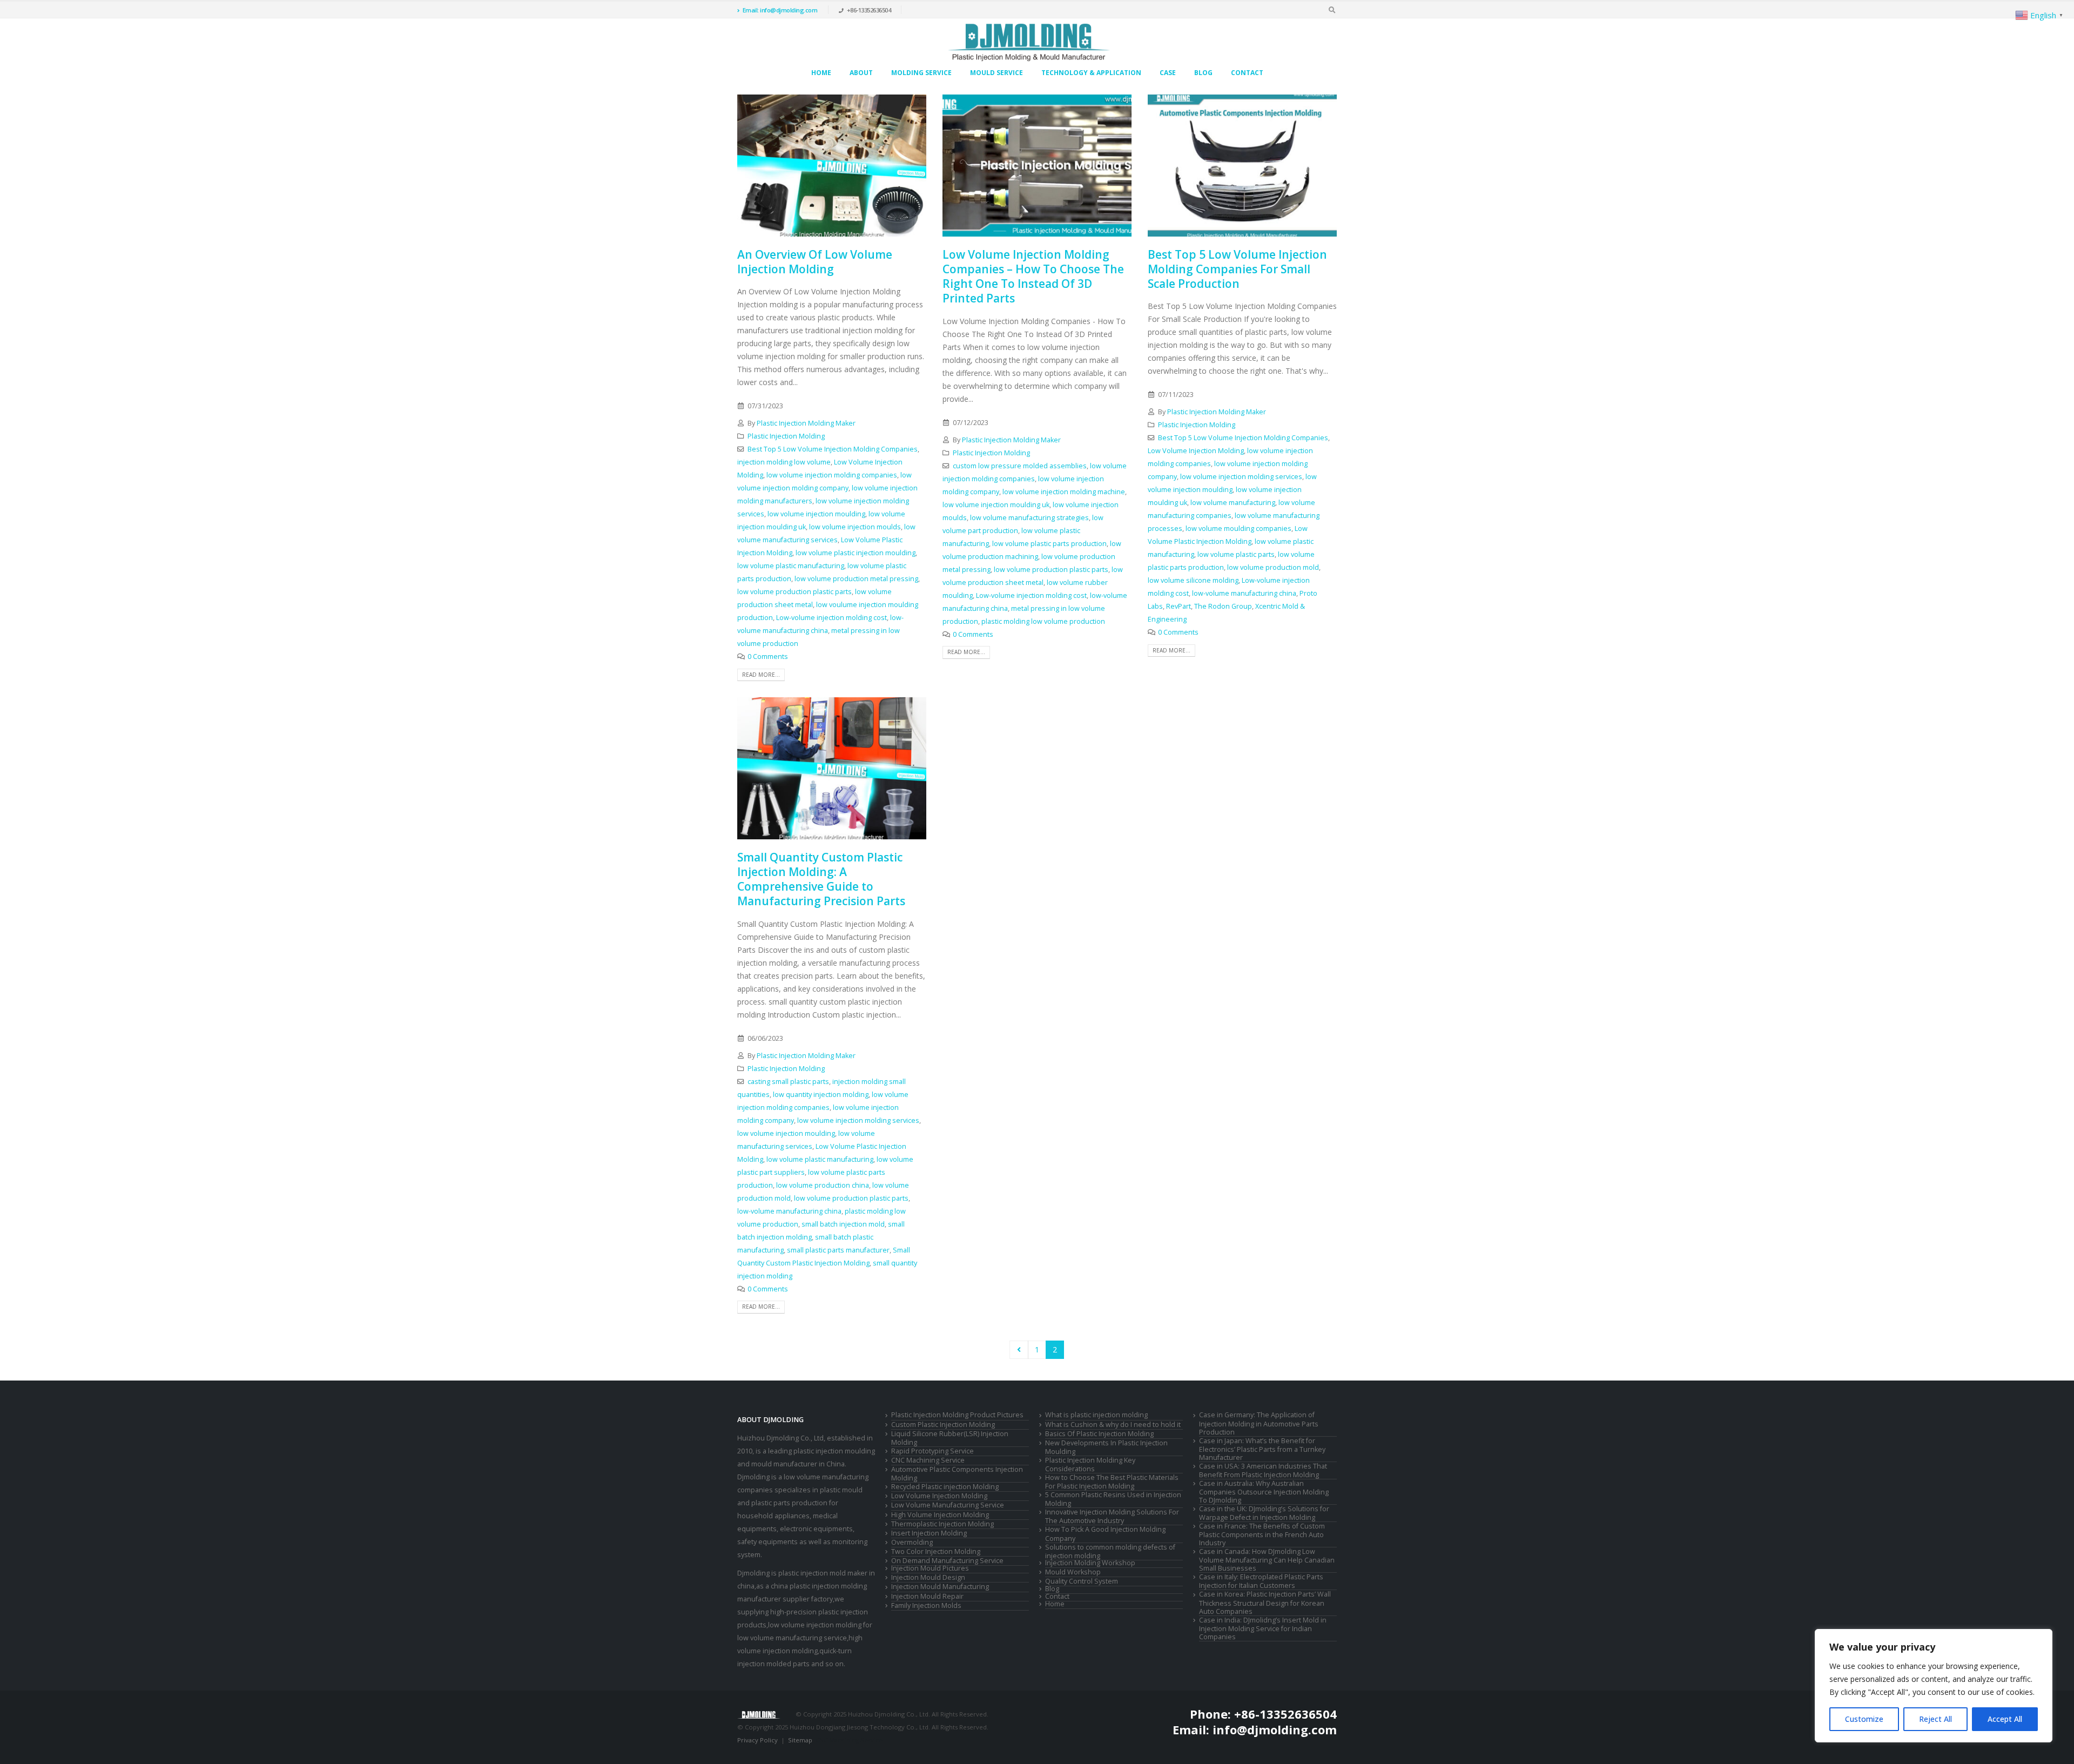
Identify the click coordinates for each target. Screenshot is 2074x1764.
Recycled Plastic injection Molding (945, 1487)
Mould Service (996, 73)
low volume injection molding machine (1064, 492)
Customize (1864, 1719)
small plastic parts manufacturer (838, 1250)
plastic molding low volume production (1043, 621)
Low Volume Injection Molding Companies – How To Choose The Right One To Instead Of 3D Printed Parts (1033, 277)
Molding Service (921, 73)
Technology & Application (1091, 73)
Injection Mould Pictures (930, 1568)
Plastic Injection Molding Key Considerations (1090, 1465)
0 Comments (768, 657)
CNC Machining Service (928, 1460)
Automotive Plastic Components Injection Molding (957, 1474)
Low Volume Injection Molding (1196, 451)
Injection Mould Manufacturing (940, 1587)
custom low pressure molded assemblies (1020, 466)
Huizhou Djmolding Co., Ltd (780, 1438)
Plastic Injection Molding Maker (806, 423)
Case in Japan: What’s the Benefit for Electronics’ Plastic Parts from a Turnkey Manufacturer (1262, 1449)
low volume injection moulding (816, 514)
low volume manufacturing (1233, 503)
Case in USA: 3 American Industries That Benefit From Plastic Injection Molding (1263, 1470)
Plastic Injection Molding (786, 436)
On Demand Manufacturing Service (947, 1561)
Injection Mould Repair (927, 1596)
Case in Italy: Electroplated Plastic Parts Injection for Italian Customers (1261, 1581)
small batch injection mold (843, 1224)
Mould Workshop (1073, 1572)
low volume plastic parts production (1049, 544)
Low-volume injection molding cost (831, 618)
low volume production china (823, 1185)
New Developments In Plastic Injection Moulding (1106, 1447)
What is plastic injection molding (1096, 1415)
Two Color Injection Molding (936, 1551)
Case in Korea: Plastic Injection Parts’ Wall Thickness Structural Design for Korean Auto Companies (1265, 1603)
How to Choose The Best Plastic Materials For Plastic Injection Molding (1112, 1482)
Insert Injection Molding (929, 1533)
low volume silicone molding (1193, 580)
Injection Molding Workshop (1090, 1563)
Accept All (2005, 1719)
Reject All (1935, 1719)
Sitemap (800, 1740)
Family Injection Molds (926, 1605)
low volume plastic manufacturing (791, 566)
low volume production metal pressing (856, 579)
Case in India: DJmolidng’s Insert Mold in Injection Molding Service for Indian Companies (1263, 1628)
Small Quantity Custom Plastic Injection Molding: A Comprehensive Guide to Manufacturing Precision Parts (821, 879)
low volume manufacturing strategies (1029, 518)
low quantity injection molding (821, 1095)
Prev (1019, 1350)
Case (1168, 73)
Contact (1247, 73)
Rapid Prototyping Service (932, 1451)
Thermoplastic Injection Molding (942, 1524)
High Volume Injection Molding (940, 1515)
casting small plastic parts (788, 1082)
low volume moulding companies (1238, 528)
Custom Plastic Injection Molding (943, 1425)
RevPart (1179, 606)
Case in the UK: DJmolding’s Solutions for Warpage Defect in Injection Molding (1264, 1513)
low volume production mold (1273, 567)
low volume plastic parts (1236, 554)
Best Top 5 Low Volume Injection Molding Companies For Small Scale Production (1237, 269)
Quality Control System (1082, 1581)
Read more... (761, 675)
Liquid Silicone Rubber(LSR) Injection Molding (950, 1438)
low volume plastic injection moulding (856, 553)
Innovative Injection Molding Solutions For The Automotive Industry (1112, 1516)
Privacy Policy (757, 1740)
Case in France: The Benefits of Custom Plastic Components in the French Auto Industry (1262, 1534)
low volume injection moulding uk (996, 505)
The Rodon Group (1223, 606)
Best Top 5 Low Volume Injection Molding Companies (833, 449)
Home (821, 73)
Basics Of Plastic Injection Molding (1099, 1434)
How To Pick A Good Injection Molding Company (1105, 1534)
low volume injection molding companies (832, 475)
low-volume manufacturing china (1244, 593)
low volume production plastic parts (794, 592)
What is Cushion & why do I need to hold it (1113, 1425)
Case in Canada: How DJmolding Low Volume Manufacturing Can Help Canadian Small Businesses (1267, 1560)
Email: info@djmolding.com (780, 10)
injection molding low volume (784, 462)
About (861, 73)
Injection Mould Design (928, 1577)
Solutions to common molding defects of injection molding (1110, 1551)
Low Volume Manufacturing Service (948, 1505)
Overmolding (912, 1542)
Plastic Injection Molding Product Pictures (957, 1415)
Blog (1203, 73)
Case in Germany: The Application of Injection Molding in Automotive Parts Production (1259, 1423)
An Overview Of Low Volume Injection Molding (815, 262)
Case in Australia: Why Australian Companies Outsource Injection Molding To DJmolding (1264, 1492)
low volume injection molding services (1241, 477)
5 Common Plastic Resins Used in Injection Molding (1113, 1499)
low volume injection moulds (855, 527)
